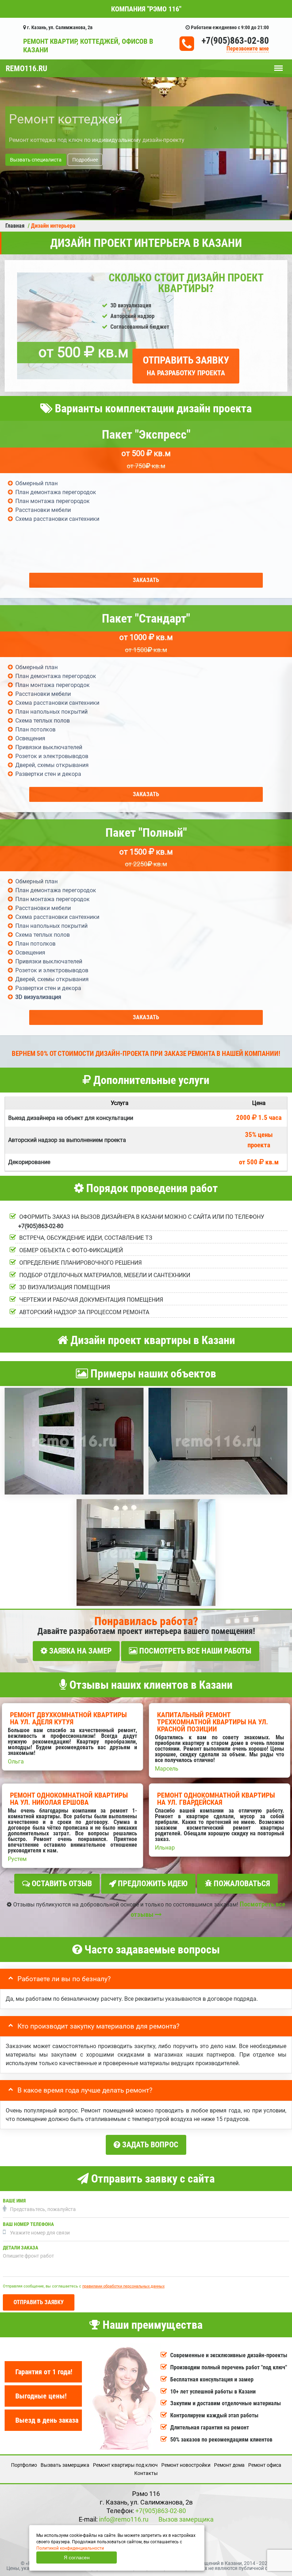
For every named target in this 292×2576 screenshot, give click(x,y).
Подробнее (85, 160)
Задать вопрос (149, 2145)
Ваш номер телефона (28, 2224)
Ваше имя (14, 2201)
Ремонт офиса (265, 2465)
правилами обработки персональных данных (123, 2286)
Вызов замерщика (186, 2519)
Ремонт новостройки (186, 2465)
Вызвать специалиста (36, 160)
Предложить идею (152, 1884)
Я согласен (77, 2558)
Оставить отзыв (61, 1884)
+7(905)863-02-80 (235, 41)
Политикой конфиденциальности (70, 2548)
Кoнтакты (146, 2473)
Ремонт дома (229, 2465)
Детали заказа (20, 2248)
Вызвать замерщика (65, 2465)
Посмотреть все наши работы (194, 1651)
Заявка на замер (80, 1651)
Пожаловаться (241, 1884)
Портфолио (24, 2465)
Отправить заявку (186, 366)
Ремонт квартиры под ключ (125, 2465)
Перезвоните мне (248, 49)
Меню (278, 65)
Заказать (146, 580)
